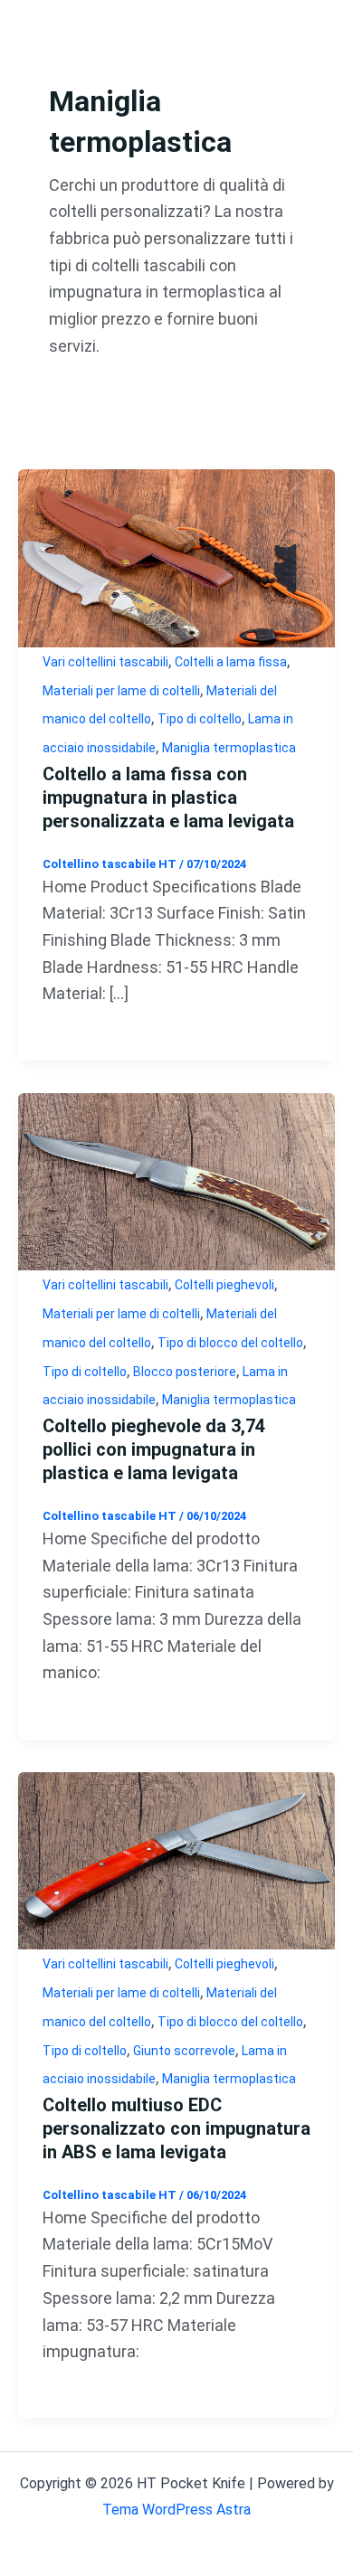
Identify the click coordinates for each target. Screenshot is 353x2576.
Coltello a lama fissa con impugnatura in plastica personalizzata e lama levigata (168, 797)
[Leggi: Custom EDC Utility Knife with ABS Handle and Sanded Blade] (176, 1859)
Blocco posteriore (185, 1372)
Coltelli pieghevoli (224, 1285)
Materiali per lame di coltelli (121, 691)
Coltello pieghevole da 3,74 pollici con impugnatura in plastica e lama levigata (154, 1449)
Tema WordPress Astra (176, 2510)
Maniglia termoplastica (229, 748)
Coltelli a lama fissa (231, 662)
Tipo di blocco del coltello (230, 1343)
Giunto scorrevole (184, 2051)
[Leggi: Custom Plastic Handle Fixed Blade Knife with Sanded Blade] (176, 557)
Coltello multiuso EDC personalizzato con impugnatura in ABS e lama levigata (176, 2128)
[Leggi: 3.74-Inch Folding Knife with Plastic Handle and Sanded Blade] (176, 1180)
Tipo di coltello (200, 719)
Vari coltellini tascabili (105, 662)
